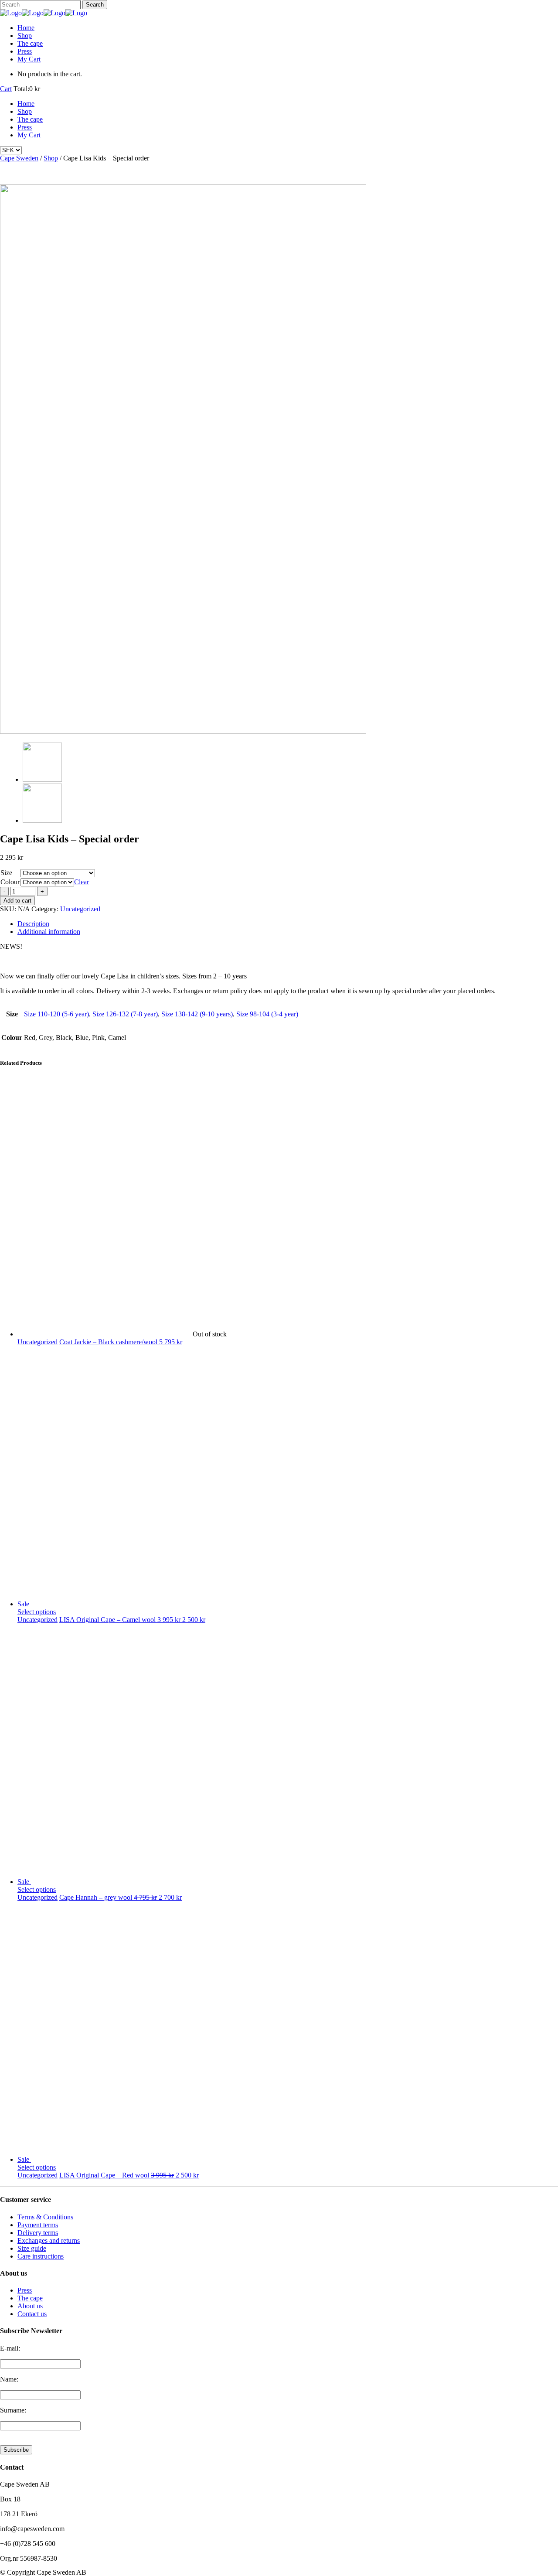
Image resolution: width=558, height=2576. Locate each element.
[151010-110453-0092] (183, 731)
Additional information (49, 932)
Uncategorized (80, 909)
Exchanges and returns (49, 2240)
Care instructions (41, 2256)
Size (6, 873)
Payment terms (38, 2225)
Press (25, 2290)
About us (30, 2306)
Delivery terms (38, 2233)
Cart (6, 89)
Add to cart (17, 901)
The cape (30, 2298)
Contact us (32, 2314)
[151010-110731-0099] (42, 820)
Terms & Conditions (45, 2217)
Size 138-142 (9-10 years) (197, 1014)
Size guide (32, 2248)
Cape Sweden (19, 158)
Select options (37, 1612)
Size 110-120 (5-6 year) (56, 1014)
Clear (82, 882)
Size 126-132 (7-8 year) (125, 1014)
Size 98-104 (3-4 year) (267, 1014)
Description (33, 924)
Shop (51, 158)
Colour (10, 882)
